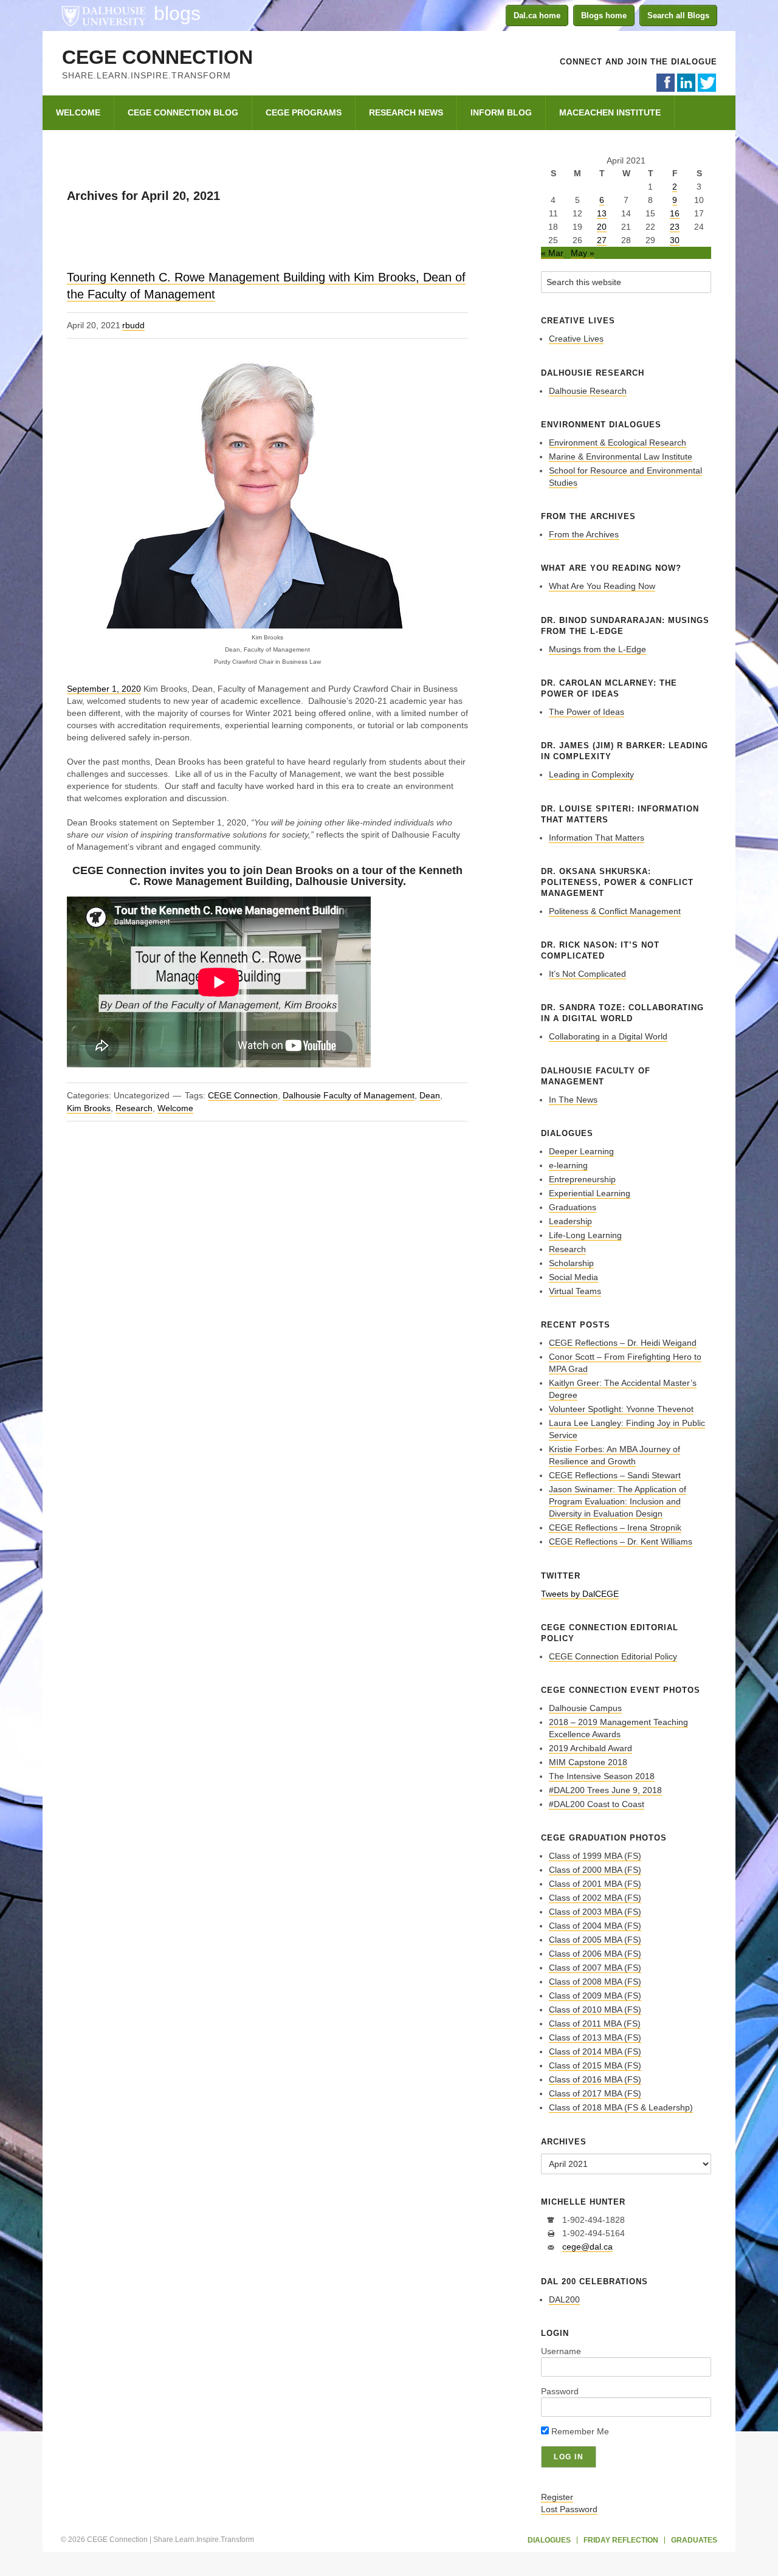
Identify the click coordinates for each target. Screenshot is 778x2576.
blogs (177, 13)
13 (602, 213)
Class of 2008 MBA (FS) (595, 1982)
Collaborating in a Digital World (608, 1036)
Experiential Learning (590, 1193)
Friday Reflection (621, 2540)
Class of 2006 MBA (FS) (595, 1954)
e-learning (568, 1165)
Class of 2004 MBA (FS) (595, 1926)
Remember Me (579, 2431)
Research (134, 1108)
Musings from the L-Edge (597, 649)
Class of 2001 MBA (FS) (595, 1884)
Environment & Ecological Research (618, 443)
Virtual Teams (575, 1291)
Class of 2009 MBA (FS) (595, 1996)
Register (557, 2497)
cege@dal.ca (587, 2247)
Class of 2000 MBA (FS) (595, 1870)
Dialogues (549, 2540)
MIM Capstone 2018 (588, 1762)
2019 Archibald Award (590, 1748)
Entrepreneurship (582, 1179)
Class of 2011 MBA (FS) (595, 2023)
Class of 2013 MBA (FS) (595, 2037)
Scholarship (571, 1263)
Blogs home (604, 15)
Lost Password (569, 2509)
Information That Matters (597, 838)
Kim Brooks (89, 1108)
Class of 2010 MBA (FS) (595, 2009)
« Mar (552, 253)
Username (561, 2351)
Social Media (573, 1277)
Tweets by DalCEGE (580, 1594)
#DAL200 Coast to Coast (597, 1804)
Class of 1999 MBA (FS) (595, 1856)
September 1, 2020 (104, 689)
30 (675, 240)
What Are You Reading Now (602, 586)
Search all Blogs (678, 15)
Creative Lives (576, 339)
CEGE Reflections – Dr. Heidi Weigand (623, 1343)
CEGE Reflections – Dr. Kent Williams (621, 1541)
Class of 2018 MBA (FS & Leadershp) (621, 2107)
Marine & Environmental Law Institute (621, 456)
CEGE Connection (157, 57)
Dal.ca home (537, 15)
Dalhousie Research (588, 391)
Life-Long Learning (585, 1235)
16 (675, 213)
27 (602, 240)
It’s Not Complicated (587, 974)
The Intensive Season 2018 (602, 1776)
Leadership (570, 1221)
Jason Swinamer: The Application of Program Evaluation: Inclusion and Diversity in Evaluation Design (618, 1501)
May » (583, 253)
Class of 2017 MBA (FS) (595, 2093)
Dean (430, 1095)
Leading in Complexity (591, 774)
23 (675, 227)
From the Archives (584, 534)
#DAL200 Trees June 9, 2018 (605, 1790)
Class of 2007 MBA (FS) (595, 1968)
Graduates (694, 2540)
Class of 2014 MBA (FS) (595, 2051)
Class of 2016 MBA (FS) (595, 2079)
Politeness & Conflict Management (615, 911)
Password (560, 2391)
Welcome (175, 1108)
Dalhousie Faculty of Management (349, 1095)
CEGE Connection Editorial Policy (613, 1656)
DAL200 (564, 2299)
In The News (573, 1100)
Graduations (573, 1207)
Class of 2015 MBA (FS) (595, 2065)
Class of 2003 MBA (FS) (595, 1912)
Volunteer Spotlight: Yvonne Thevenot (621, 1409)
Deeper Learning (581, 1151)
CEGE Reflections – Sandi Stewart (615, 1475)
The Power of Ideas (587, 712)
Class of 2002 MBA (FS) (595, 1898)
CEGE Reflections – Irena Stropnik (615, 1527)
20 (602, 227)
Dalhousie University (103, 15)
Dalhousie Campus (585, 1708)
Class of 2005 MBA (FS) (595, 1940)
